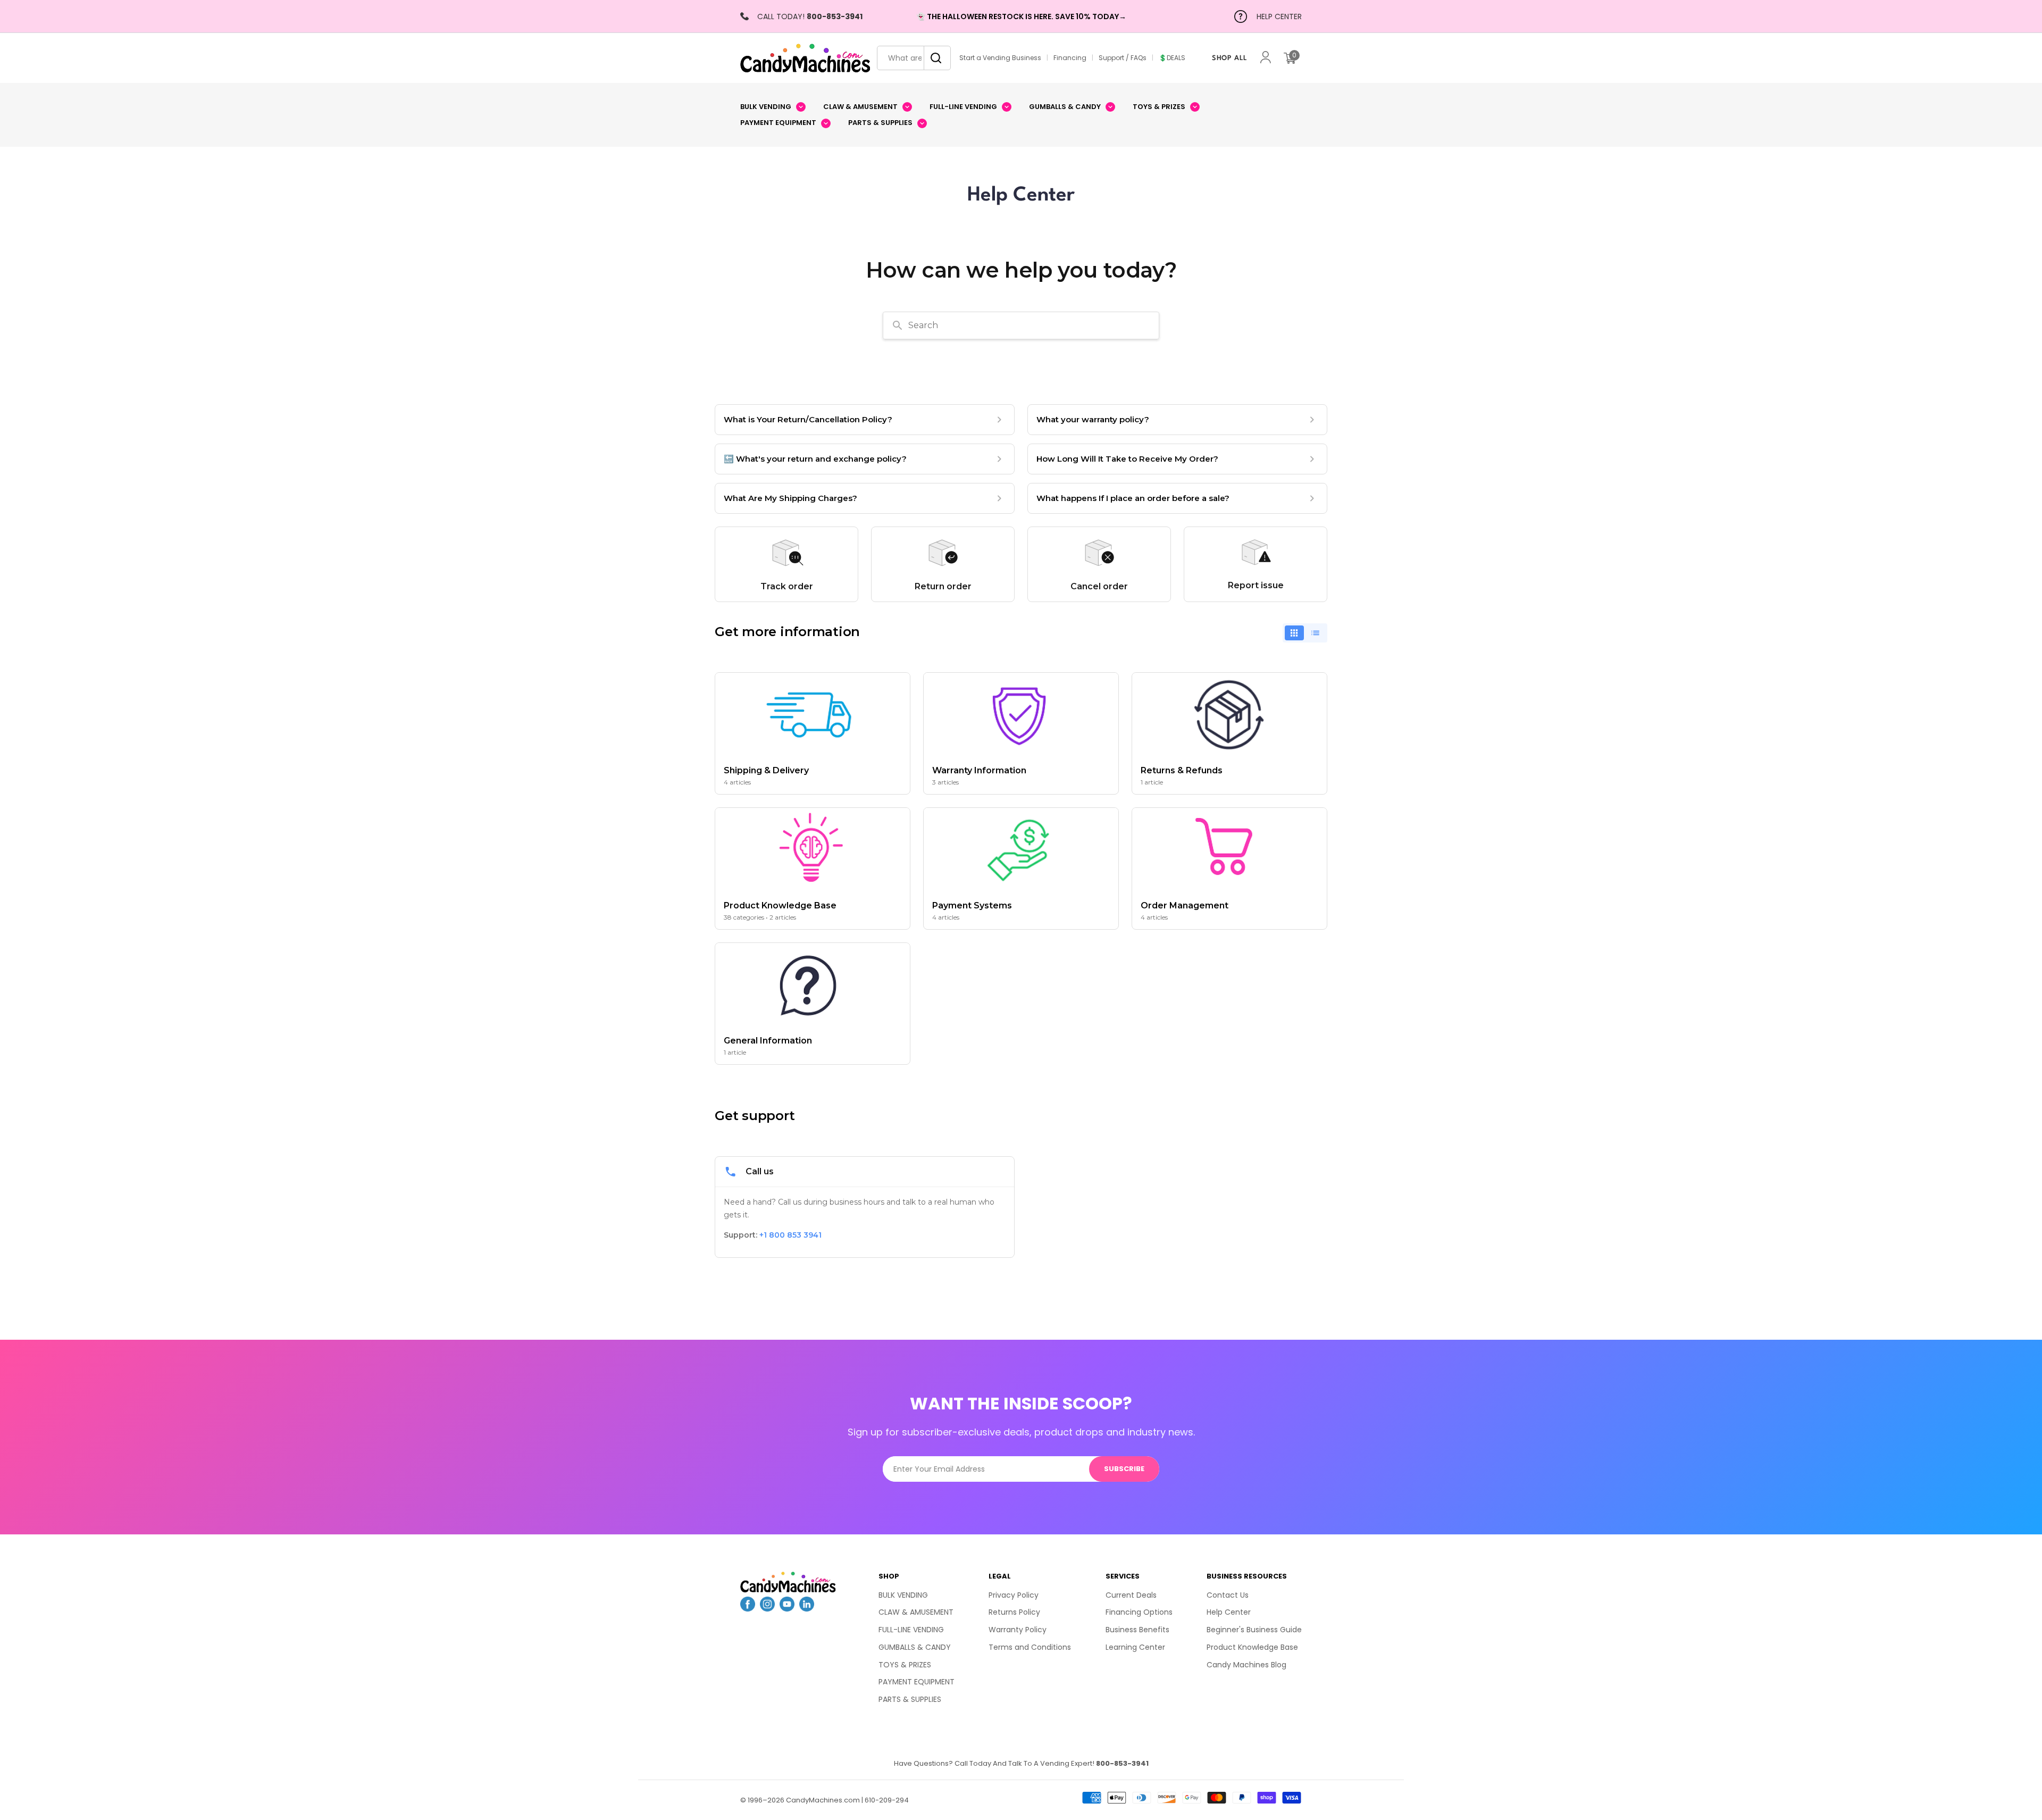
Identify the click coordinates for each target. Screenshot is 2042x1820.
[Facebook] (748, 1608)
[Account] (1266, 58)
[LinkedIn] (807, 1608)
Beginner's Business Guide (1254, 1630)
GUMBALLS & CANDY (915, 1647)
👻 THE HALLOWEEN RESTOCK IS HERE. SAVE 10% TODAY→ (1021, 16)
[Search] (933, 58)
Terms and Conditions (1030, 1647)
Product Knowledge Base (1252, 1647)
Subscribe (1124, 1469)
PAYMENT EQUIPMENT (917, 1682)
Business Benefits (1137, 1630)
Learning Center (1135, 1647)
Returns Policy (1014, 1612)
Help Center (1229, 1612)
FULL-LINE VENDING (911, 1630)
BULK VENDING (903, 1595)
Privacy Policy (1014, 1595)
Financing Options (1139, 1612)
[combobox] (914, 58)
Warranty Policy (1018, 1630)
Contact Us (1228, 1595)
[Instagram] (767, 1608)
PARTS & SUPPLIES (910, 1699)
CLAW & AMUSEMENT (916, 1612)
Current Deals (1131, 1595)
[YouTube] (787, 1608)
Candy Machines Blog (1246, 1665)
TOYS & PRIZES (905, 1665)
